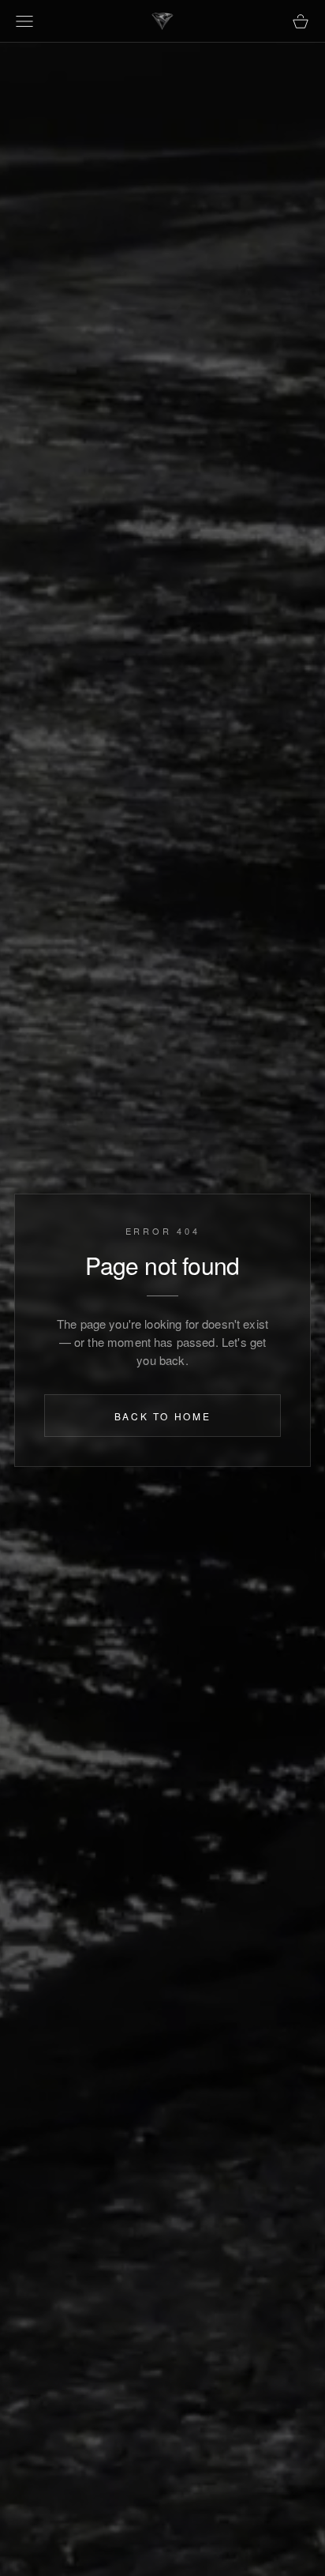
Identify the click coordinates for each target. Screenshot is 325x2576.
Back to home (163, 1417)
